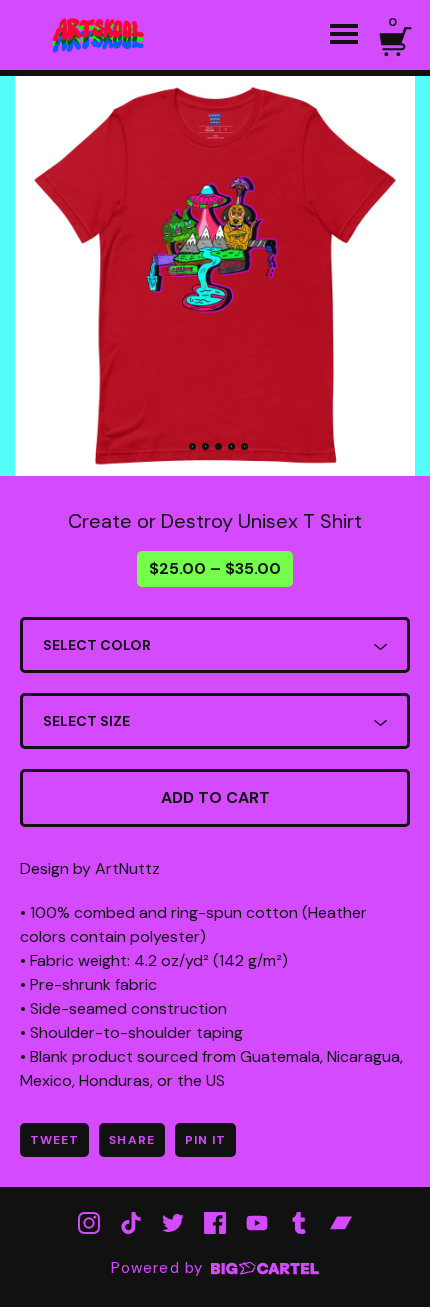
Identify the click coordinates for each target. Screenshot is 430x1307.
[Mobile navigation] (344, 35)
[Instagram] (89, 1223)
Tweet (54, 1140)
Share (131, 1140)
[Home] (100, 35)
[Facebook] (215, 1223)
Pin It (205, 1140)
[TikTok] (131, 1223)
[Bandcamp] (341, 1223)
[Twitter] (173, 1223)
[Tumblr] (299, 1223)
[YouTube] (257, 1223)
